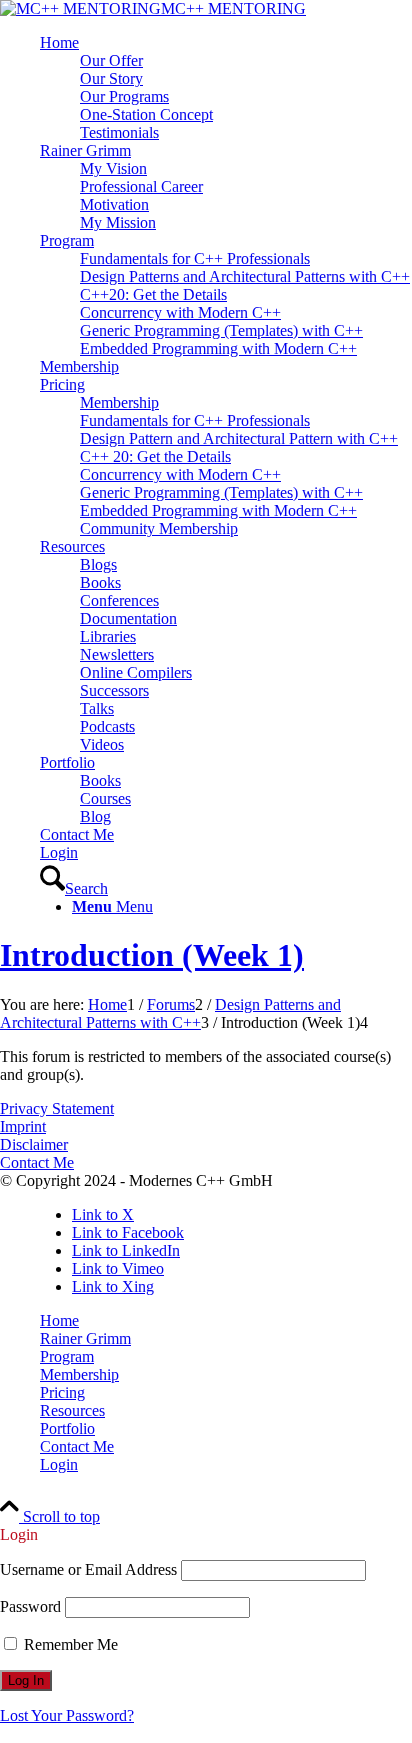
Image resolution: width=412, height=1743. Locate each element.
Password (30, 1606)
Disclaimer (34, 1144)
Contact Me (37, 1162)
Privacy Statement (57, 1108)
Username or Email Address (88, 1569)
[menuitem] (226, 88)
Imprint (23, 1126)
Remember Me (69, 1644)
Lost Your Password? (67, 1715)
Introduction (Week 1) (152, 955)
